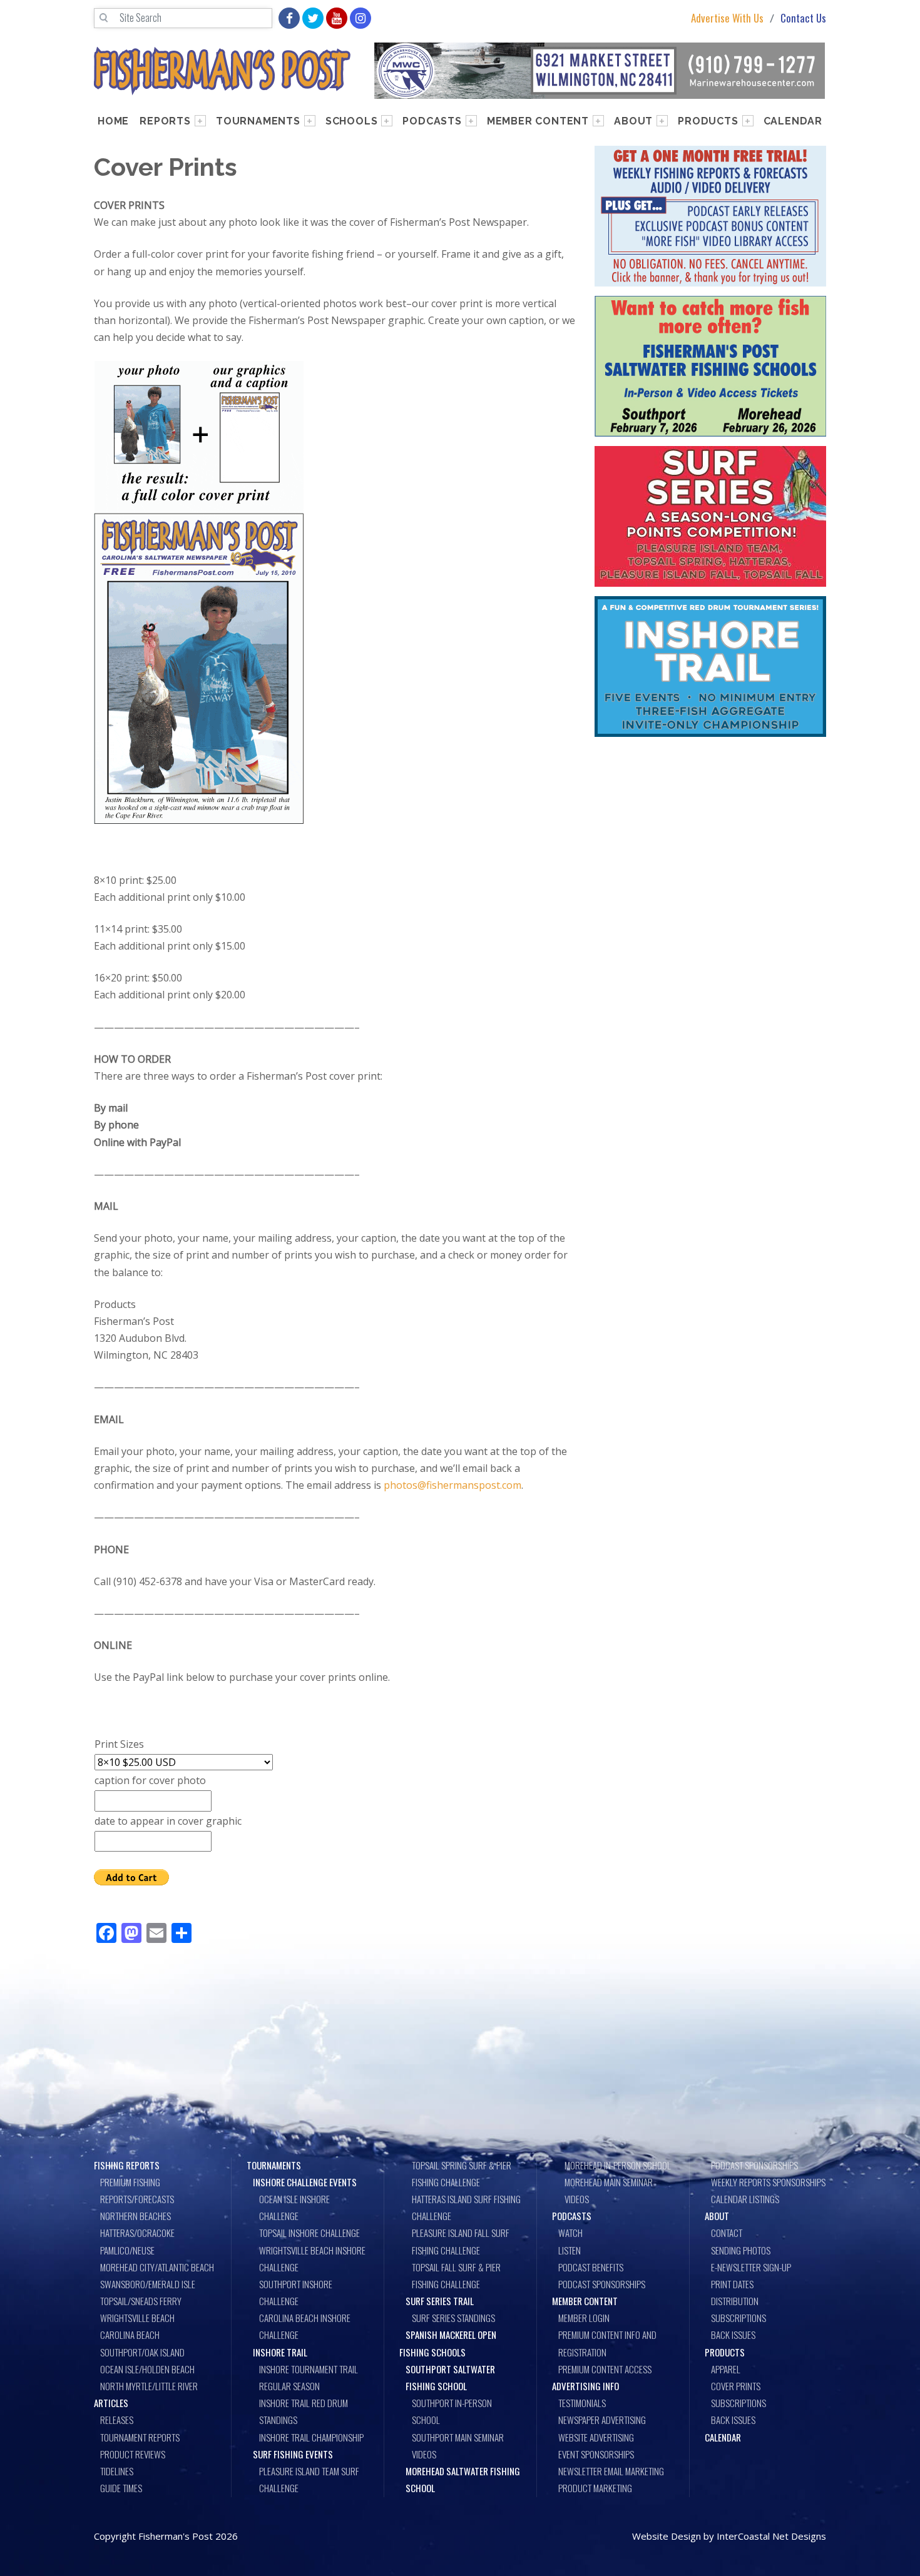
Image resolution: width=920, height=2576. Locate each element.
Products (708, 121)
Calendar (793, 121)
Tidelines (117, 2471)
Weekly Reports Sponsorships (768, 2182)
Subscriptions (739, 2318)
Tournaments (258, 121)
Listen (570, 2250)
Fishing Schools (432, 2352)
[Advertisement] (710, 839)
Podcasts (432, 121)
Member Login (584, 2318)
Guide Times (121, 2488)
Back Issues (733, 2335)
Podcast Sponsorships (602, 2284)
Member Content (538, 121)
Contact (727, 2233)
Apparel (726, 2369)
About (633, 121)
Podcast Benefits (591, 2267)
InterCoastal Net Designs (771, 2536)
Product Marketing (595, 2488)
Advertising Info (585, 2386)
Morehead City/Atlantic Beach (157, 2267)
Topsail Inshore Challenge (309, 2233)
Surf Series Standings (453, 2318)
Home (113, 121)
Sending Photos (741, 2250)
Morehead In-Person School (618, 2165)
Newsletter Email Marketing (611, 2471)
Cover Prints (736, 2386)
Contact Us (803, 18)
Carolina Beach (130, 2335)
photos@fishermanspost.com (452, 1485)
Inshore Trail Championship (311, 2437)
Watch (570, 2233)
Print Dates (732, 2284)
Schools (352, 121)
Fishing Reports (127, 2165)
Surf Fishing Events (293, 2454)
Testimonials (582, 2403)
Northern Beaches (135, 2216)
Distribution (735, 2301)
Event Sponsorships (596, 2454)
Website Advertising (596, 2437)
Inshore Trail (280, 2352)
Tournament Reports (140, 2437)
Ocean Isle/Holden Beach (147, 2369)
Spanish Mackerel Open (451, 2335)
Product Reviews (133, 2454)
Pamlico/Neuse (127, 2250)
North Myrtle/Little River (149, 2386)
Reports (165, 121)
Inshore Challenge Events (305, 2182)
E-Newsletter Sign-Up (751, 2267)
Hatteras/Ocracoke (137, 2233)
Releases (117, 2420)
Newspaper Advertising (602, 2420)
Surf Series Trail (440, 2301)
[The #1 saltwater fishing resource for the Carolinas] (222, 71)
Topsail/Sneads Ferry (141, 2301)
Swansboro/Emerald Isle (148, 2284)
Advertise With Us (727, 18)
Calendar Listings (745, 2199)
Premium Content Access (605, 2369)
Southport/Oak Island (142, 2352)
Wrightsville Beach (137, 2318)
